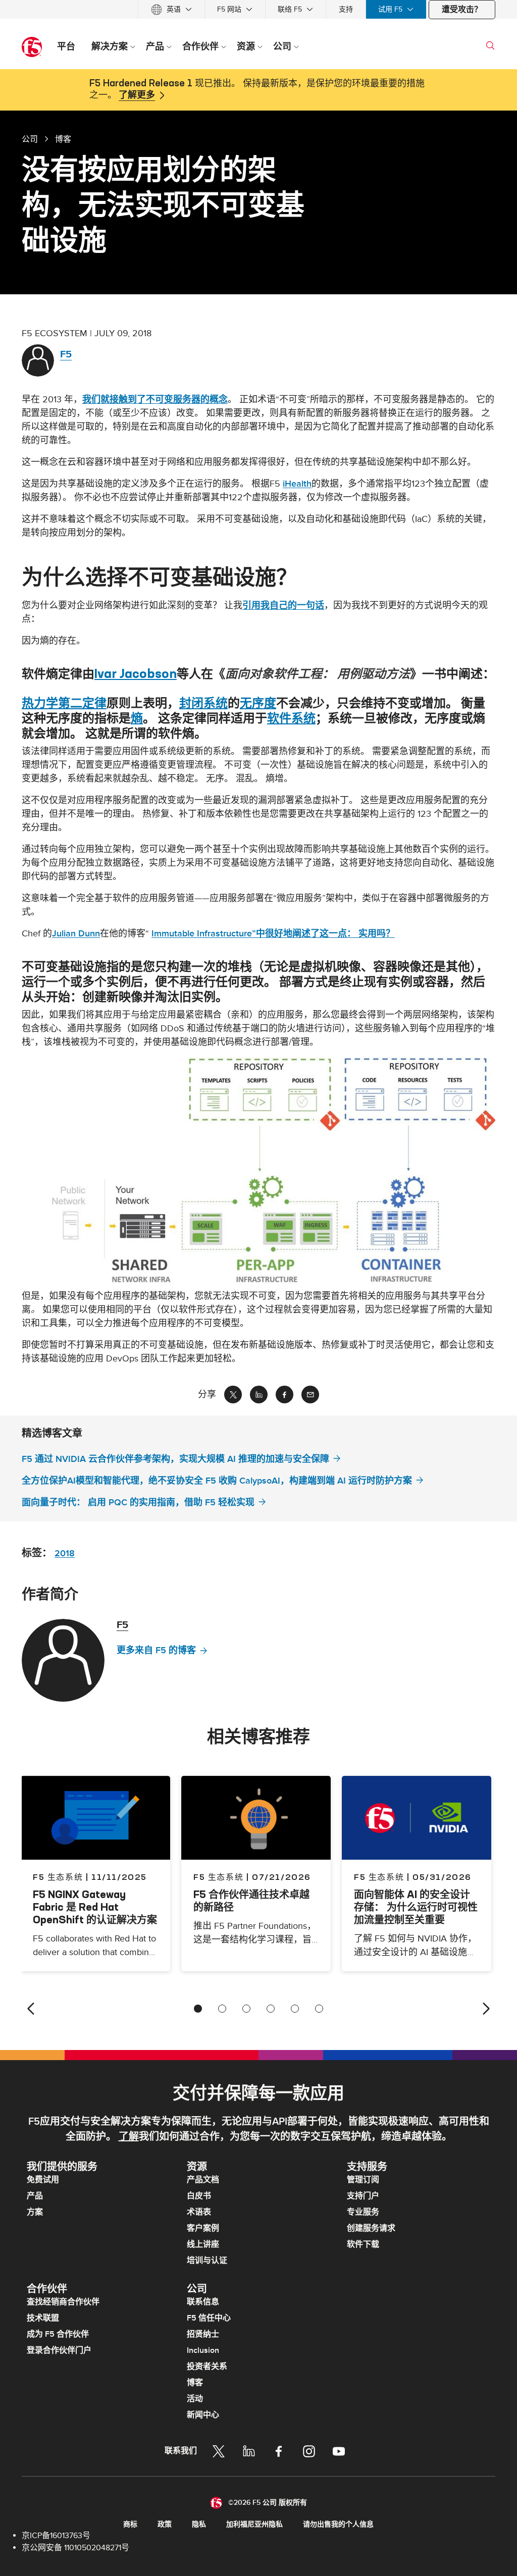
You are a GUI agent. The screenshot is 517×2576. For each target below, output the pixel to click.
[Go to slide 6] (319, 2009)
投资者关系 (207, 2367)
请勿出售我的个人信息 (338, 2524)
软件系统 (291, 718)
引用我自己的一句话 (283, 606)
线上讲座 (203, 2244)
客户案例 (203, 2228)
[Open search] (490, 45)
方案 (35, 2212)
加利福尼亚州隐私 (254, 2524)
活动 (195, 2399)
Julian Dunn (76, 934)
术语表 (199, 2212)
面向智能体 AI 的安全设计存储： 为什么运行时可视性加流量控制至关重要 (416, 1907)
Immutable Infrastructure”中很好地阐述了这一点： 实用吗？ (273, 934)
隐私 (199, 2524)
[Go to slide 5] (295, 2009)
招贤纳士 (203, 2334)
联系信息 (203, 2302)
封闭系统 (203, 703)
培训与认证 (207, 2260)
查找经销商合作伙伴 (63, 2302)
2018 (65, 1554)
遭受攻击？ (462, 10)
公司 (30, 139)
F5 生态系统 (218, 1877)
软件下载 (363, 2244)
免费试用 (43, 2180)
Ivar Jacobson (136, 673)
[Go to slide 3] (246, 2009)
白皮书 (199, 2196)
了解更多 (137, 95)
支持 (346, 9)
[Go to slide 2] (222, 2009)
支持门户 (363, 2196)
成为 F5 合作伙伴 (58, 2334)
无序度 (258, 703)
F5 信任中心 (209, 2318)
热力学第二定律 (64, 703)
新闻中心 (203, 2415)
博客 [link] (63, 139)
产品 (35, 2196)
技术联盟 (43, 2318)
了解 (129, 2137)
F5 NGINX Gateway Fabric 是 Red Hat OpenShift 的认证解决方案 (95, 1907)
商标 (130, 2524)
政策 (165, 2524)
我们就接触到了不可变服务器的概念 (155, 400)
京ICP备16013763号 (56, 2536)
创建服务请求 (371, 2228)
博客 (195, 2383)
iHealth (297, 484)
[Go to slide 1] (198, 2009)
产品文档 (203, 2180)
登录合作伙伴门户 (59, 2350)
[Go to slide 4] (271, 2009)
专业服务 (363, 2212)
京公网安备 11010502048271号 (75, 2548)
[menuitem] (171, 9)
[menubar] (258, 9)
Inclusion (203, 2350)
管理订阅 (363, 2180)
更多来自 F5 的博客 (156, 1650)
